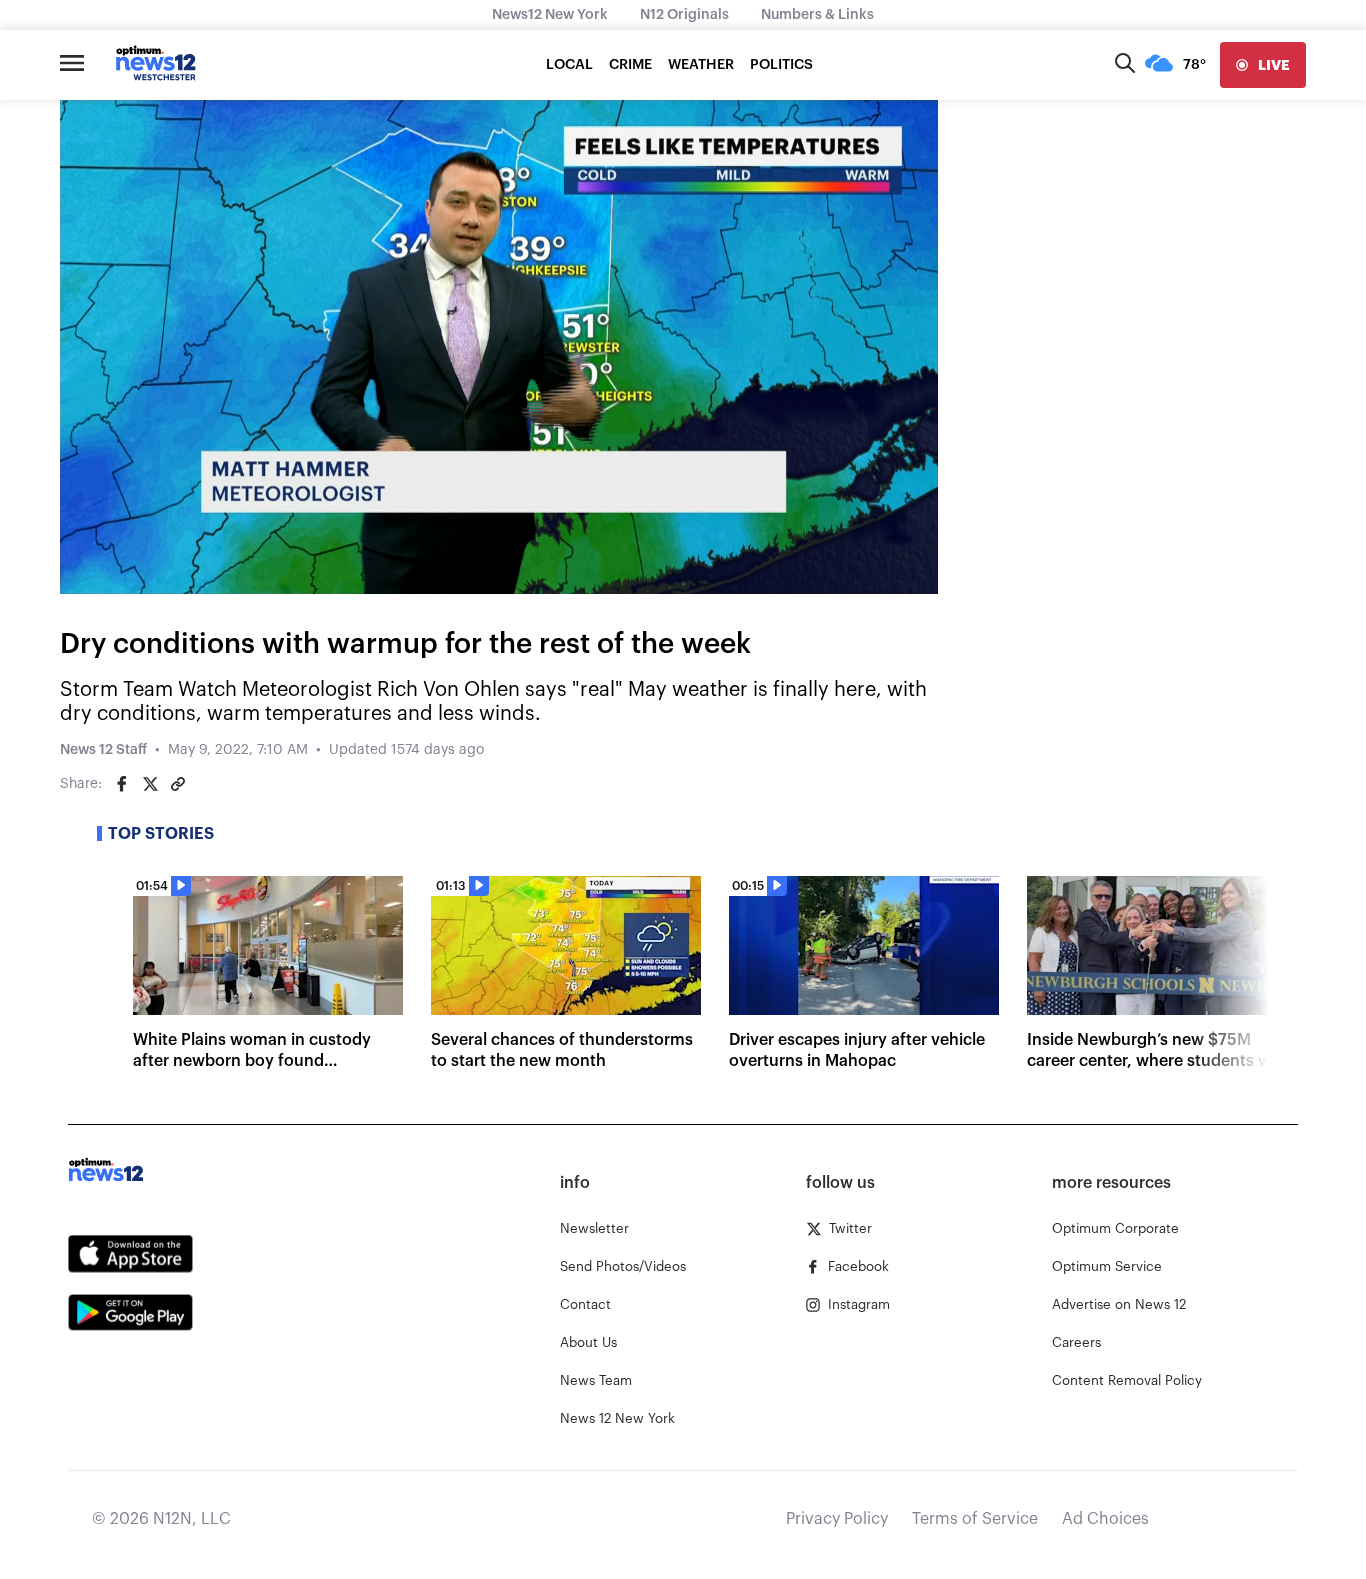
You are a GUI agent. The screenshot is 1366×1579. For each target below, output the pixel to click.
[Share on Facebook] (122, 784)
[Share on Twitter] (150, 784)
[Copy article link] (178, 784)
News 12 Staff (103, 750)
